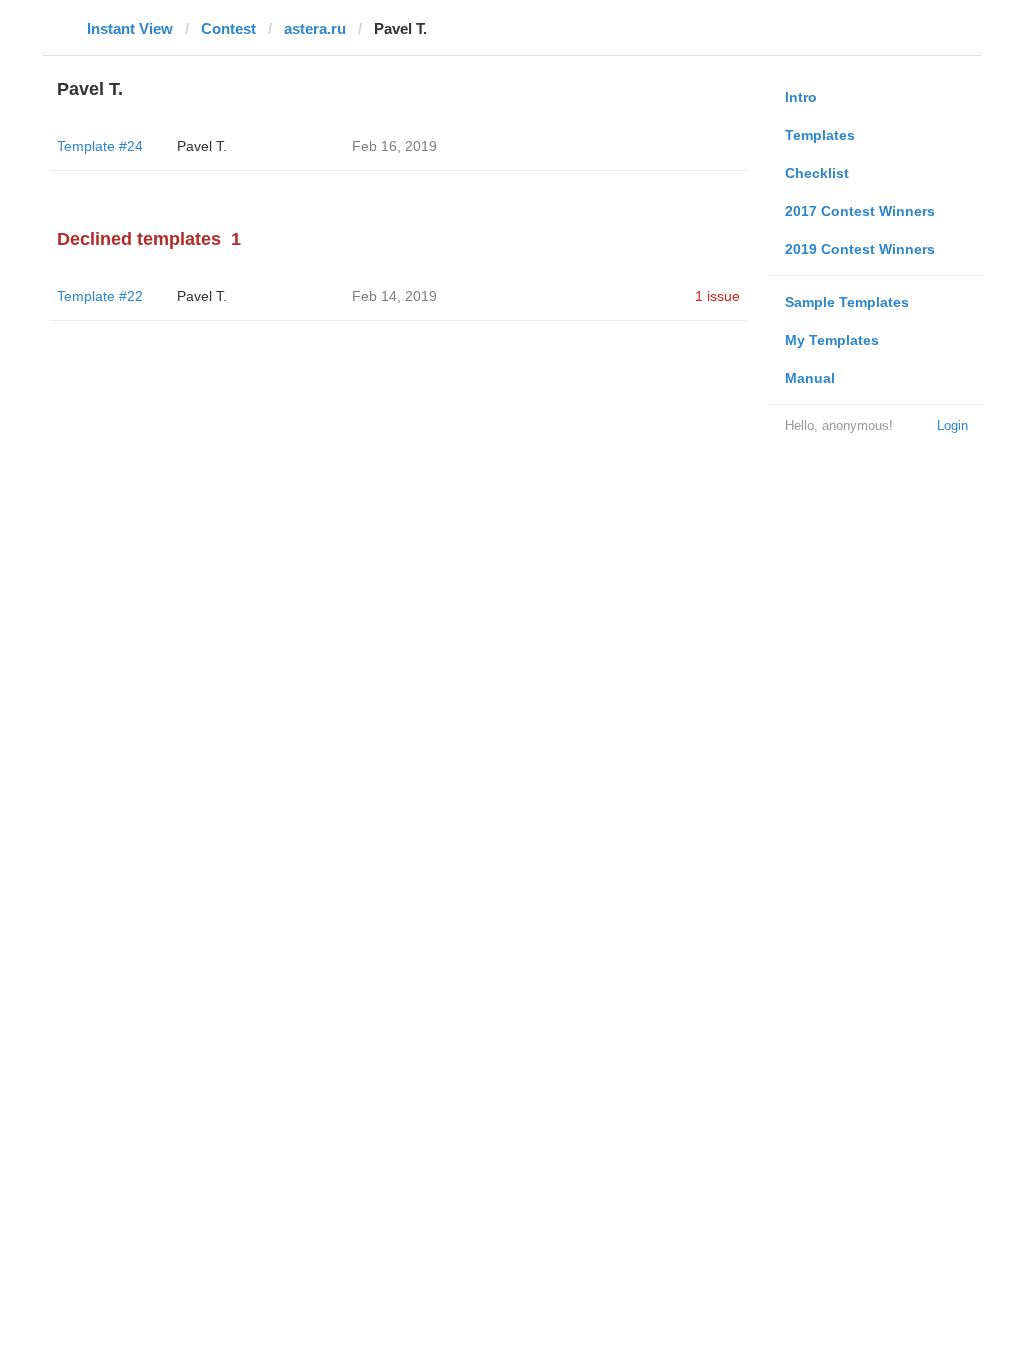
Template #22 (100, 296)
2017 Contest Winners (860, 211)
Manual (810, 378)
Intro (801, 97)
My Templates (832, 340)
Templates (820, 135)
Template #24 (100, 146)
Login (952, 425)
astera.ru (315, 28)
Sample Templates (847, 302)
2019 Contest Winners (860, 249)
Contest (228, 28)
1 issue (717, 296)
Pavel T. (202, 146)
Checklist (817, 173)
